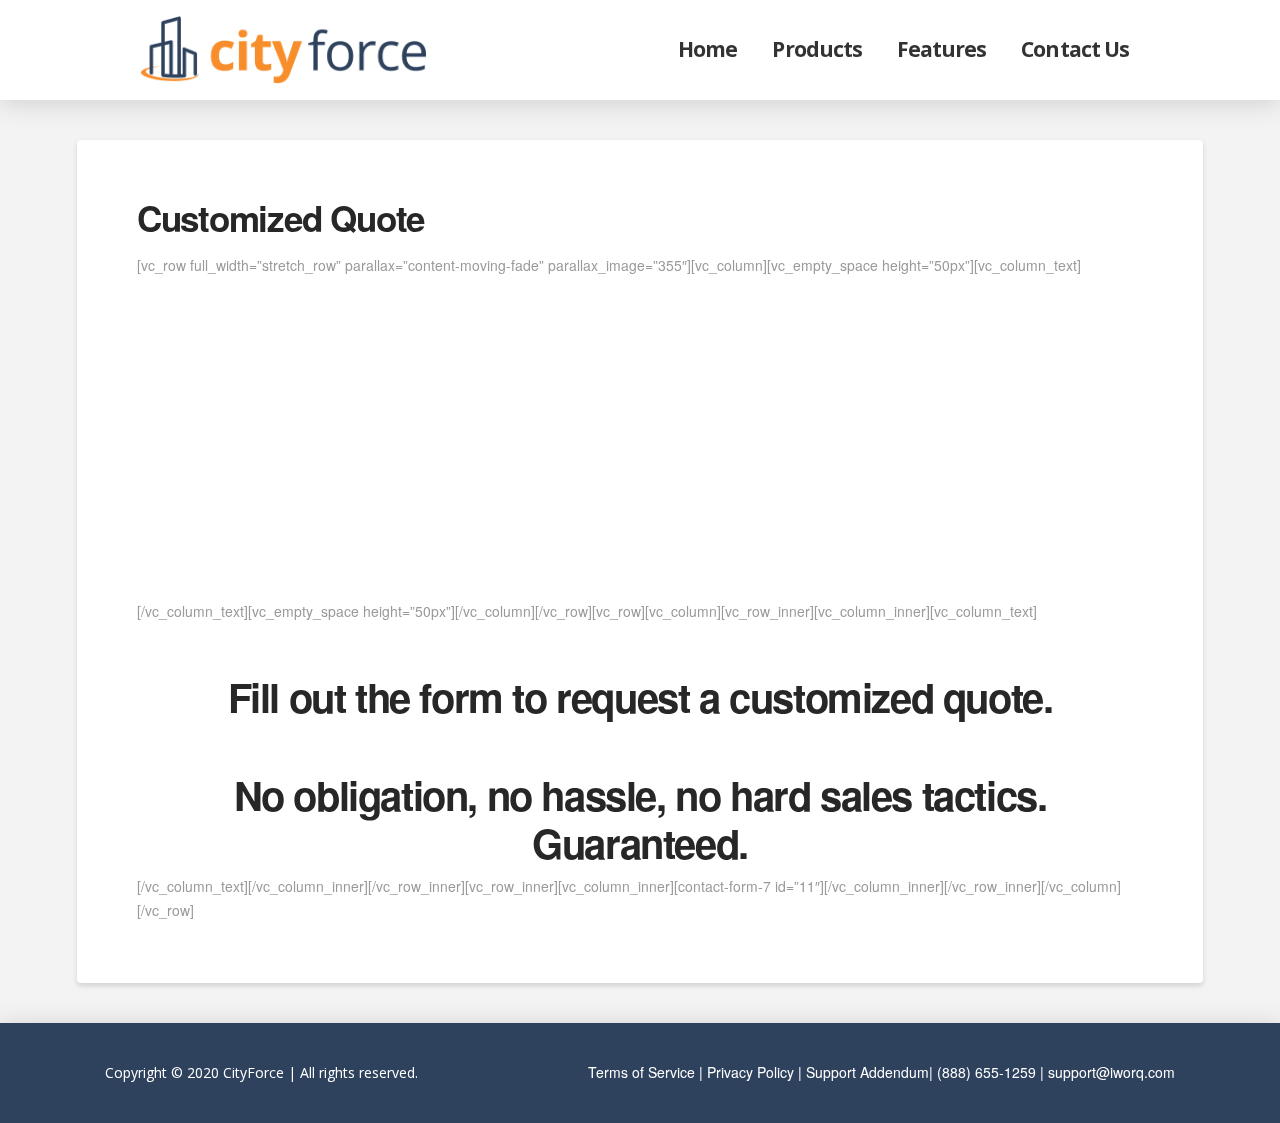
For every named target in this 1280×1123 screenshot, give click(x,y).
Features (941, 49)
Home (707, 49)
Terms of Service (641, 1072)
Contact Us (1075, 49)
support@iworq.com (1111, 1072)
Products (816, 49)
